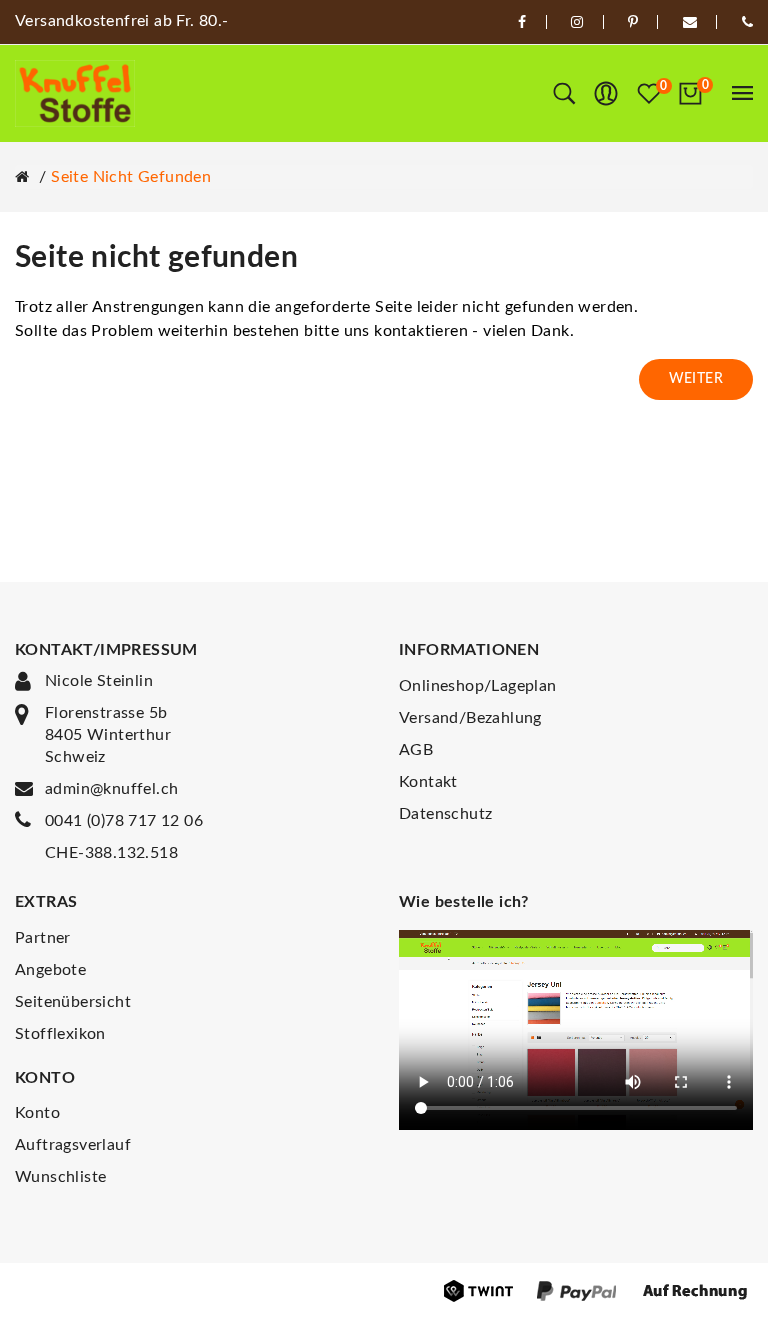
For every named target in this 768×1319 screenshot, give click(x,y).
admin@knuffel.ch (111, 789)
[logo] (75, 93)
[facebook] (522, 22)
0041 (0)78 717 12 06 (124, 821)
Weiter (696, 379)
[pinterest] (633, 22)
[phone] (747, 22)
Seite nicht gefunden (131, 177)
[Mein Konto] (606, 94)
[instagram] (577, 22)
